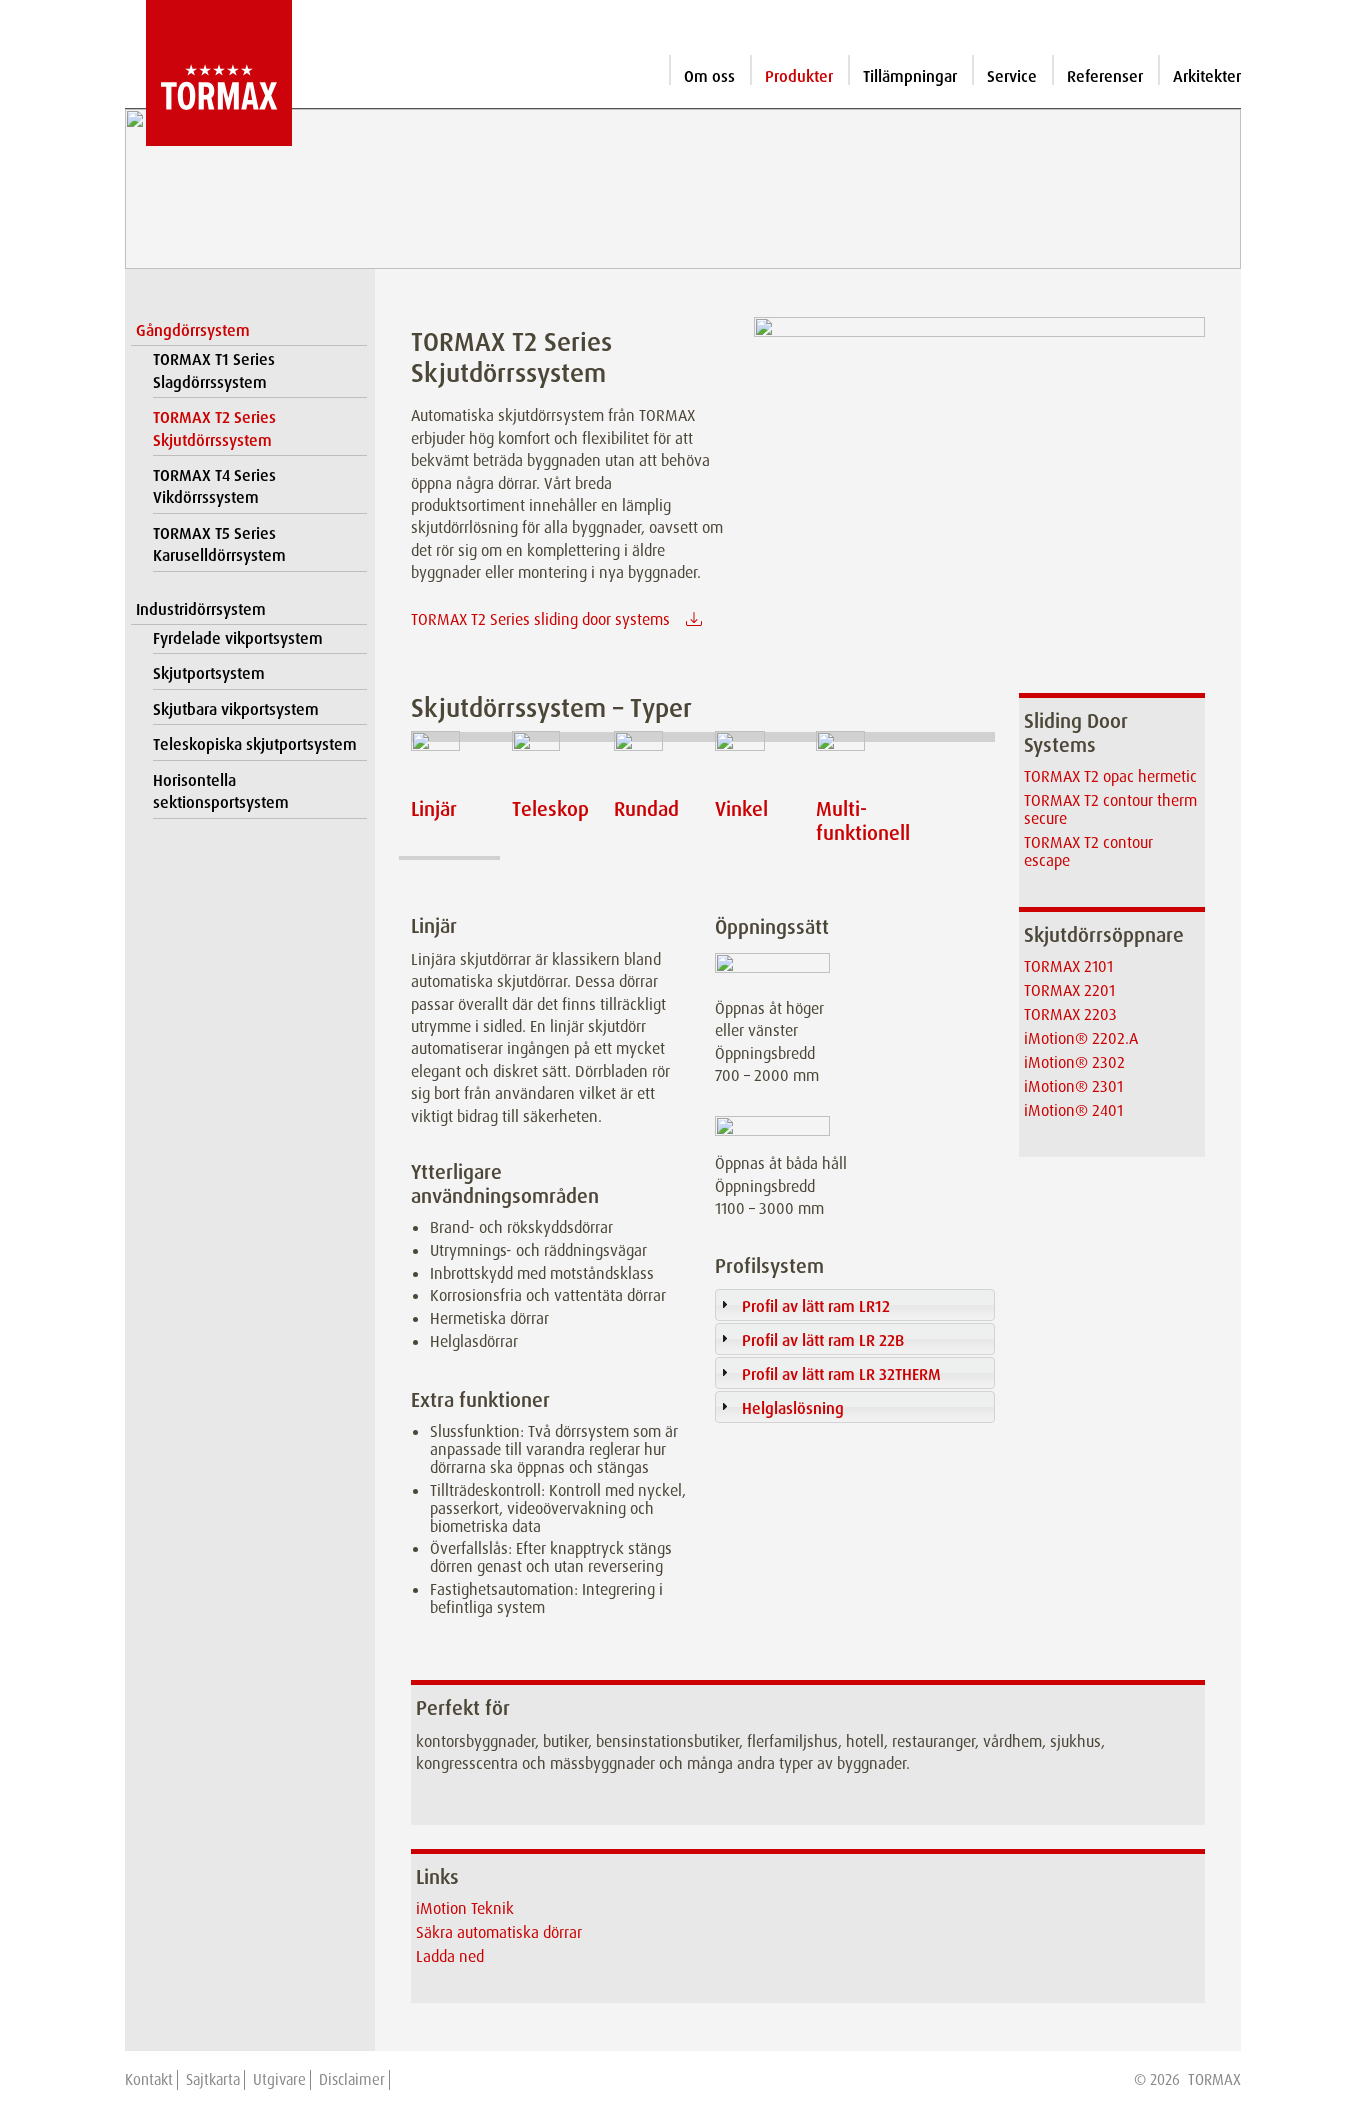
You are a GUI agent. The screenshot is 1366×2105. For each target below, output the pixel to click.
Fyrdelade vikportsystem (238, 638)
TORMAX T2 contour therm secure (1110, 809)
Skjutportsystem (209, 673)
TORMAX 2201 (1069, 990)
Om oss (709, 76)
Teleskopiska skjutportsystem (255, 744)
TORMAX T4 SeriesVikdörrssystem (214, 486)
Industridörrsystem (201, 609)
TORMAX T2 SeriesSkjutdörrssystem (214, 428)
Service (1012, 76)
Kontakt (149, 2080)
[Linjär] (449, 761)
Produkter (799, 76)
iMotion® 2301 (1073, 1086)
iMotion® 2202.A (1081, 1038)
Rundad (646, 809)
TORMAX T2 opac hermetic (1110, 776)
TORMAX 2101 (1068, 966)
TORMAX (1214, 2080)
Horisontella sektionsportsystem (221, 791)
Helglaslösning (793, 1408)
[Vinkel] (753, 761)
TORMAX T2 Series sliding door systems (540, 619)
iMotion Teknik (465, 1908)
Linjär (434, 809)
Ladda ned (450, 1956)
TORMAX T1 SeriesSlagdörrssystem (214, 370)
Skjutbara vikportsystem (236, 709)
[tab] (855, 1305)
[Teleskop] (550, 761)
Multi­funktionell (863, 821)
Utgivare (279, 2080)
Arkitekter (1207, 76)
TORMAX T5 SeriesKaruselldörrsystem (219, 544)
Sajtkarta (213, 2080)
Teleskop (550, 809)
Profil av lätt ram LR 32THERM (841, 1374)
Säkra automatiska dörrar (499, 1932)
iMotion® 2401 (1073, 1110)
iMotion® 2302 (1074, 1062)
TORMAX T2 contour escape (1088, 851)
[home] (208, 73)
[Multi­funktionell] (854, 761)
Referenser (1105, 76)
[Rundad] (652, 761)
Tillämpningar (910, 76)
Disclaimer (352, 2080)
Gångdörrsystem (193, 330)
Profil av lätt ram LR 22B (823, 1340)
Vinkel (741, 809)
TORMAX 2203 (1070, 1014)
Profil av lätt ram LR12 (816, 1306)
